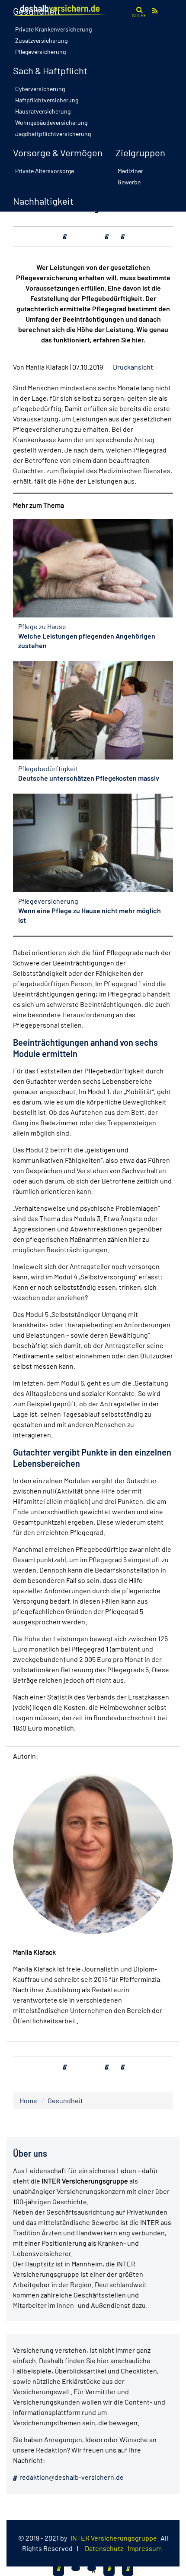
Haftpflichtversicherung (47, 100)
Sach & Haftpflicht (50, 70)
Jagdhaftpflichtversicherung (53, 134)
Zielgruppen (140, 152)
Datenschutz (104, 2548)
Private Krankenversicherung (53, 29)
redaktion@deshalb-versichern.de (71, 2477)
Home (28, 2100)
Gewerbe (129, 182)
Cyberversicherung (40, 89)
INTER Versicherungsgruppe (114, 2538)
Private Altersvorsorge (45, 171)
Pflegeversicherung (40, 52)
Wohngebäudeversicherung (51, 122)
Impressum (145, 2548)
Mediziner (130, 171)
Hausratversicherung (43, 111)
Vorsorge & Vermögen (58, 152)
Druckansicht (133, 367)
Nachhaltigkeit (43, 201)
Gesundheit (65, 2100)
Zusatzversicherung (41, 40)
